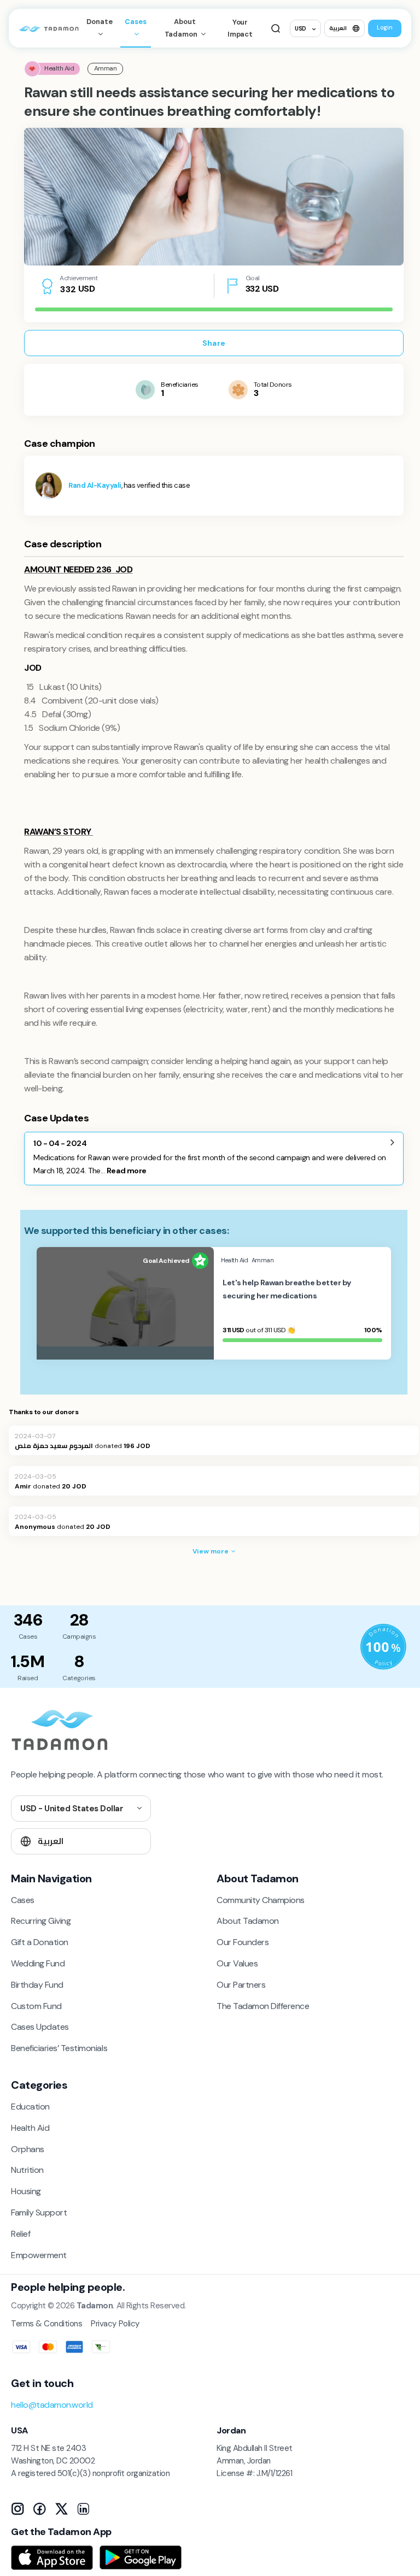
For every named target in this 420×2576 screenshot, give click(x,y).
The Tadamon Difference (263, 2006)
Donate (99, 22)
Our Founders (243, 1942)
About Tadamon (182, 28)
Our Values (237, 1963)
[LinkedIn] (83, 2509)
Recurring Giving (41, 1921)
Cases (136, 22)
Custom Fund (36, 2006)
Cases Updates (40, 2027)
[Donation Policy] (383, 1647)
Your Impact (240, 28)
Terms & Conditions (46, 2324)
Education (30, 2107)
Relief (21, 2234)
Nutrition (27, 2170)
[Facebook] (39, 2509)
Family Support (39, 2212)
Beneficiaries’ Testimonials (59, 2048)
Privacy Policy (115, 2324)
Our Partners (241, 1985)
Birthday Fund (37, 1985)
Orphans (28, 2149)
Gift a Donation (40, 1942)
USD (301, 29)
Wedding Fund (38, 1963)
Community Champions (261, 1900)
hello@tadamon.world (52, 2405)
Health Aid (30, 2128)
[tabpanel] (214, 197)
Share (214, 343)
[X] (61, 2509)
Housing (26, 2191)
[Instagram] (17, 2509)
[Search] (276, 28)
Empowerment (39, 2255)
